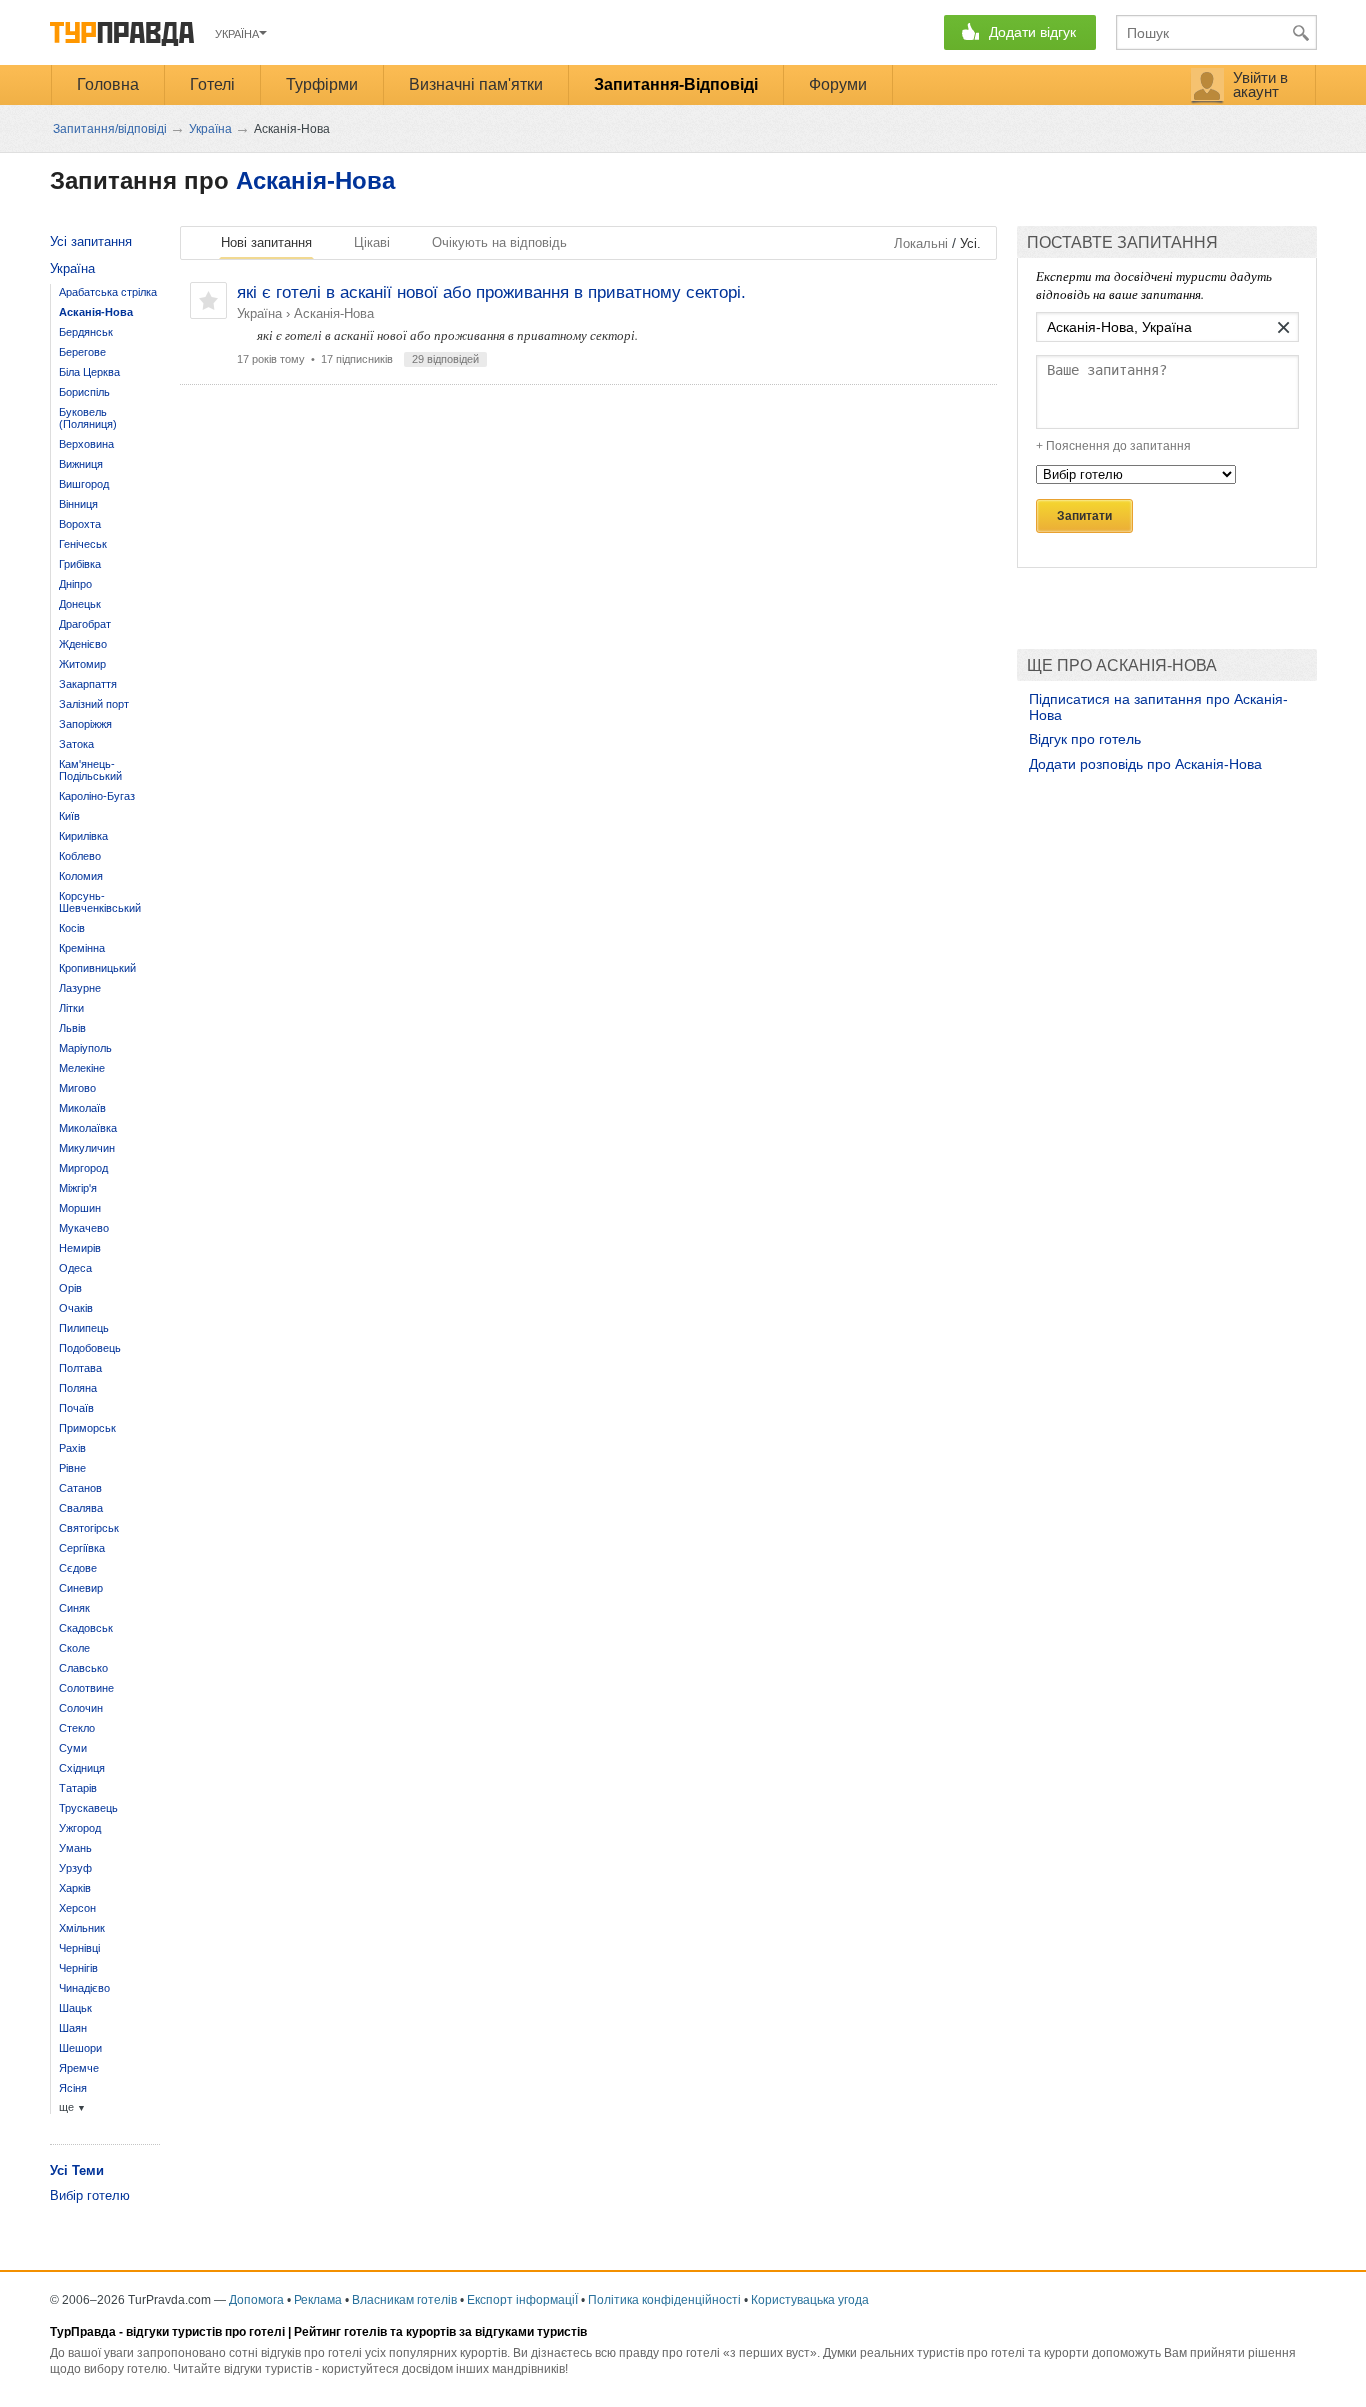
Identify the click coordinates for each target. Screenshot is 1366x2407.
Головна (108, 84)
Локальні (921, 243)
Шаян (73, 2028)
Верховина (86, 444)
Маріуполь (85, 1048)
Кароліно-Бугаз (97, 796)
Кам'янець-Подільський (90, 770)
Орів (70, 1288)
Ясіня (73, 2088)
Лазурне (80, 988)
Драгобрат (85, 624)
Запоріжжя (85, 724)
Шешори (80, 2048)
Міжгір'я (78, 1188)
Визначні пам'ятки (476, 84)
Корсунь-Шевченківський (100, 902)
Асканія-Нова (315, 180)
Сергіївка (82, 1548)
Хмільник (82, 1928)
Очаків (76, 1308)
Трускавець (88, 1808)
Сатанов (80, 1488)
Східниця (82, 1768)
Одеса (75, 1268)
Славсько (83, 1668)
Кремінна (82, 948)
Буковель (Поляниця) (88, 418)
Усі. (970, 243)
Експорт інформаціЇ (522, 2300)
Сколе (74, 1648)
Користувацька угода (810, 2300)
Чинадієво (84, 1988)
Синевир (81, 1588)
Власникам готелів (404, 2300)
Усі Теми (77, 2170)
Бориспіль (84, 392)
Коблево (80, 856)
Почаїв (76, 1408)
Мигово (77, 1088)
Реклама (318, 2300)
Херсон (77, 1908)
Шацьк (75, 2008)
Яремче (79, 2068)
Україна (259, 313)
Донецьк (80, 604)
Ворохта (80, 524)
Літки (71, 1008)
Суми (73, 1748)
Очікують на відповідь (499, 242)
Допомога (256, 2300)
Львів (72, 1028)
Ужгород (80, 1828)
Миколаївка (88, 1128)
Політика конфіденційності (664, 2300)
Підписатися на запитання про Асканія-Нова (1158, 707)
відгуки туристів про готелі (205, 2332)
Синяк (74, 1608)
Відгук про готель (1085, 739)
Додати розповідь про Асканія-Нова (1145, 764)
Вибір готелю (90, 2195)
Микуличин (87, 1148)
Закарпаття (88, 684)
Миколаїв (82, 1108)
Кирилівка (83, 836)
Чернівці (79, 1948)
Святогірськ (89, 1528)
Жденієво (83, 644)
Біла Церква (89, 372)
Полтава (80, 1368)
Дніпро (75, 584)
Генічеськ (83, 544)
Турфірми (322, 84)
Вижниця (81, 464)
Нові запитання (266, 242)
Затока (76, 744)
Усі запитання (91, 241)
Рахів (72, 1448)
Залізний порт (94, 704)
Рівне (72, 1468)
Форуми (838, 84)
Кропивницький (97, 968)
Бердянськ (86, 332)
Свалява (81, 1508)
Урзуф (75, 1868)
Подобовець (90, 1348)
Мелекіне (82, 1068)
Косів (72, 928)
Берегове (82, 352)
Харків (75, 1888)
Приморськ (87, 1428)
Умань (75, 1848)
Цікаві (372, 242)
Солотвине (86, 1688)
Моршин (80, 1208)
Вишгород (84, 484)
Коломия (81, 876)
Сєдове (78, 1568)
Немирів (80, 1248)
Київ (69, 816)
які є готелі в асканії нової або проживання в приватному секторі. (491, 292)
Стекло (77, 1728)
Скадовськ (86, 1628)
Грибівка (80, 564)
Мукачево (84, 1228)
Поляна (78, 1388)
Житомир (82, 664)
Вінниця (78, 504)
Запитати (1084, 516)
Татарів (78, 1788)
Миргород (83, 1168)
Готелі (212, 84)
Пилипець (84, 1328)
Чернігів (78, 1968)
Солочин (81, 1708)
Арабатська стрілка (108, 292)
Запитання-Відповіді (676, 84)
